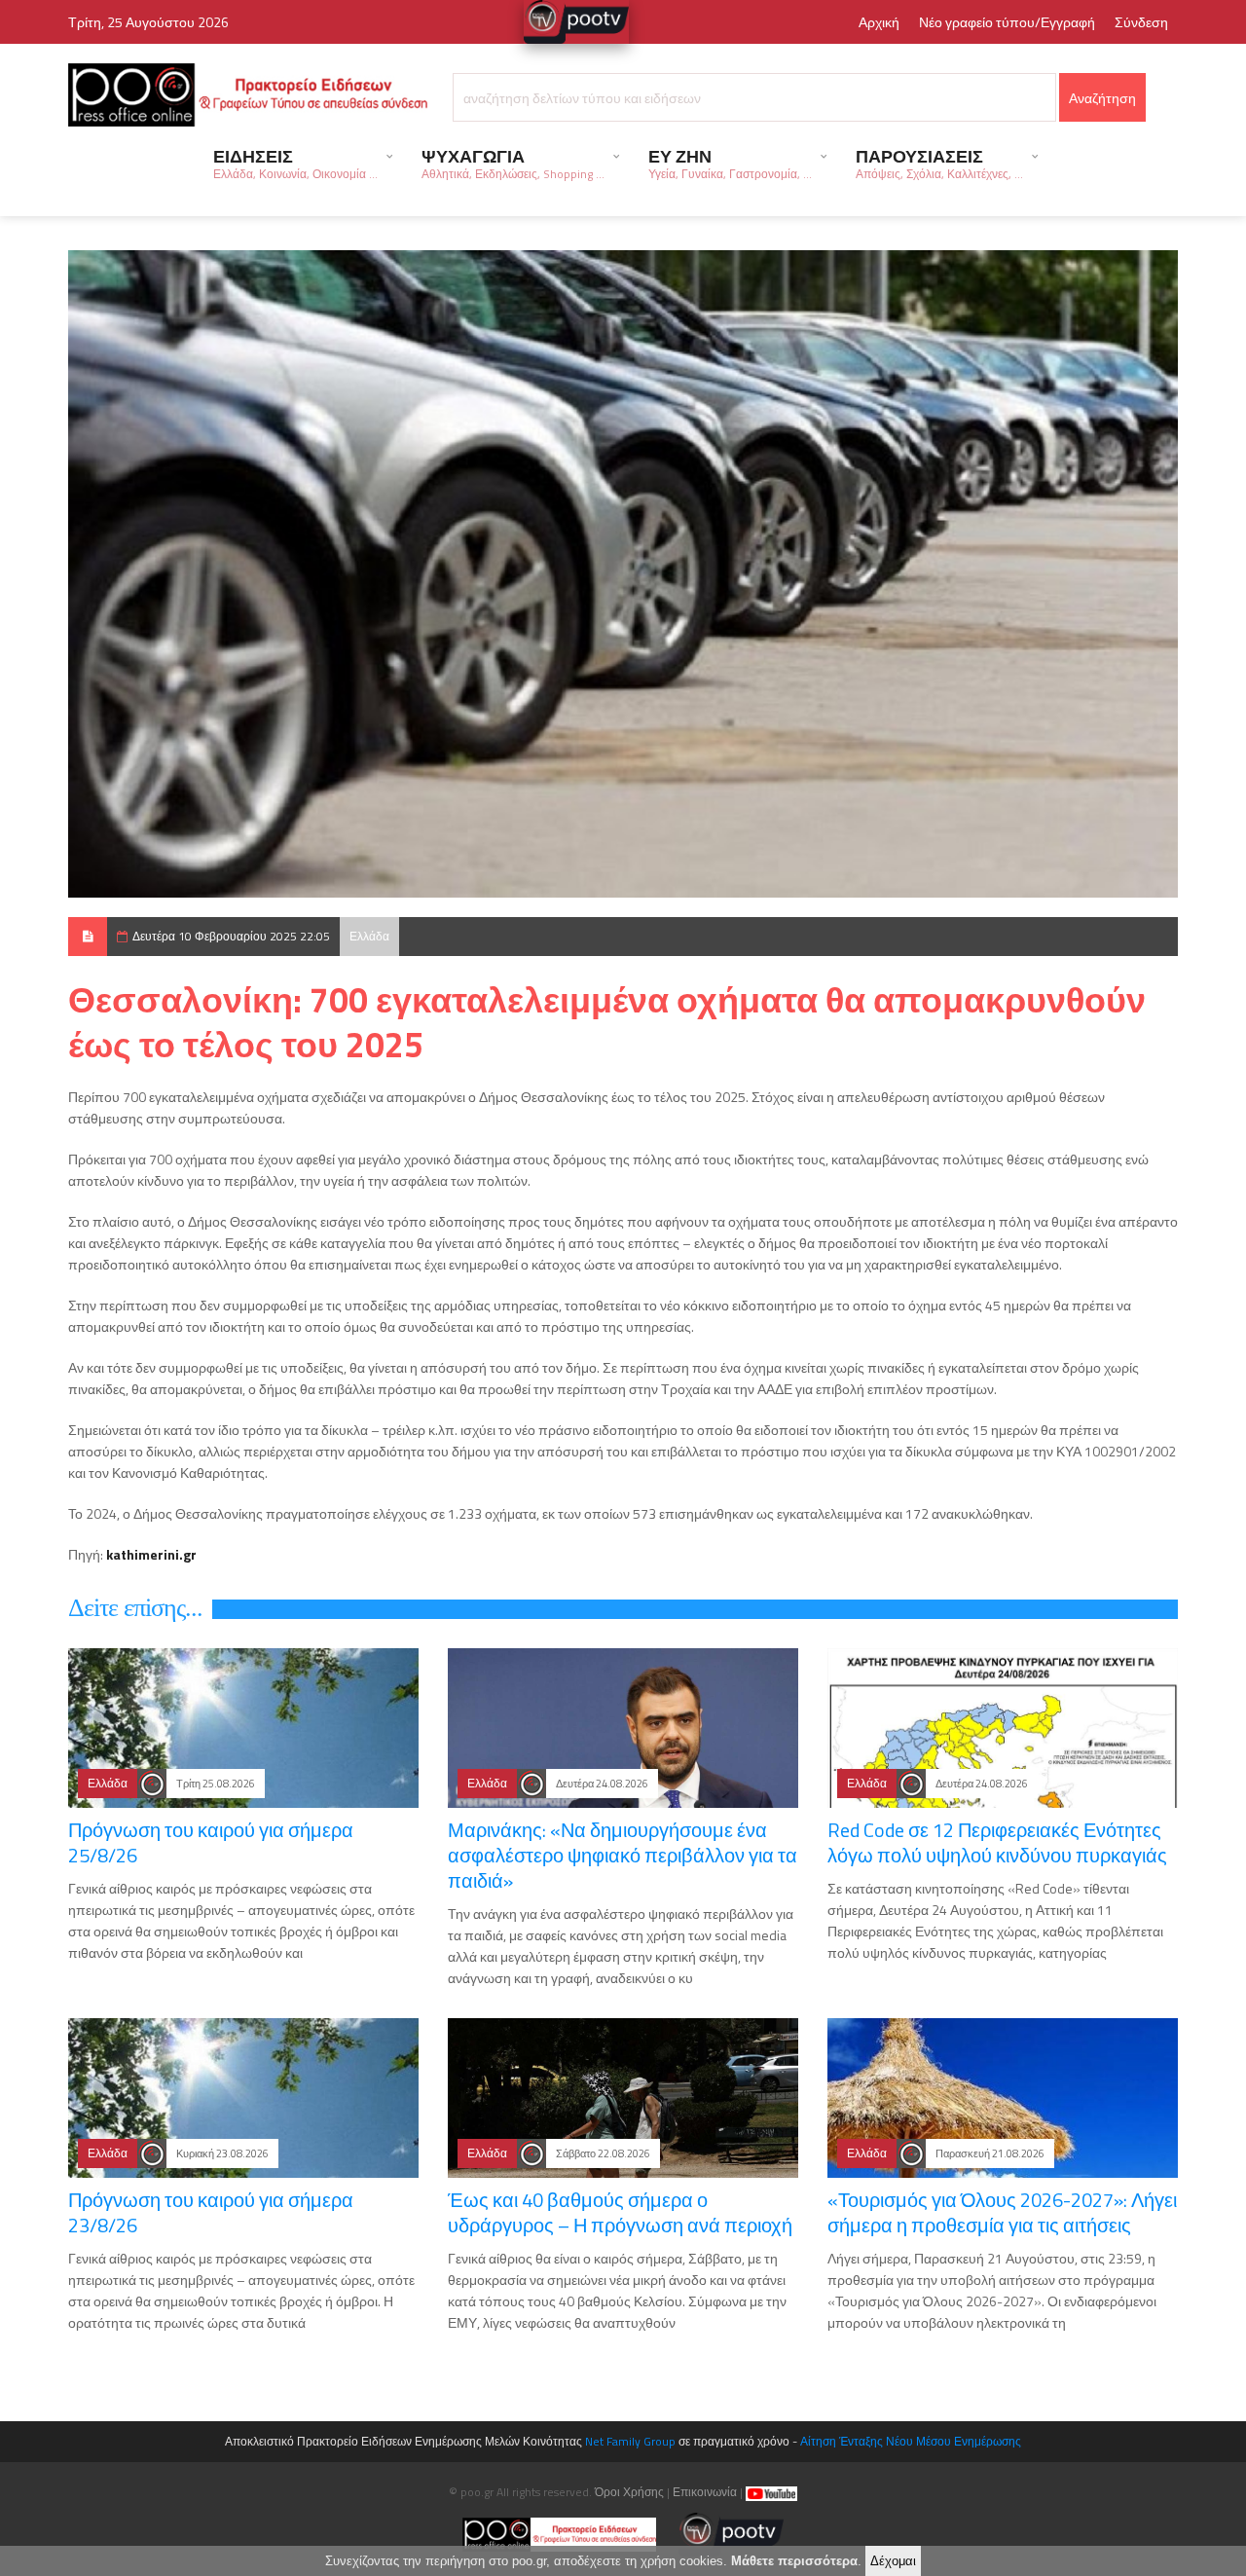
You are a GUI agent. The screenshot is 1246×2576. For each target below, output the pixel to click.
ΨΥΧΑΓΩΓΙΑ (513, 163)
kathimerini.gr (151, 1554)
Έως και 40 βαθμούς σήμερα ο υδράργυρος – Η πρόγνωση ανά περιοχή (620, 2212)
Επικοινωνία (705, 2492)
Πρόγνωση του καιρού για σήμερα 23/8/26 (211, 2212)
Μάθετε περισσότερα (794, 2561)
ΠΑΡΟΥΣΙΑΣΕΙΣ (939, 163)
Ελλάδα (369, 936)
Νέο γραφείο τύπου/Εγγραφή (1007, 22)
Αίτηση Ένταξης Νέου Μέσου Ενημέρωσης (911, 2441)
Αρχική (879, 22)
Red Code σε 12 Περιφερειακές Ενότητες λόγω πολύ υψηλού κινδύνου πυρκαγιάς (997, 1842)
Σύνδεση (1141, 22)
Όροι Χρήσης (629, 2492)
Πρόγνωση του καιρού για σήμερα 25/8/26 (211, 1842)
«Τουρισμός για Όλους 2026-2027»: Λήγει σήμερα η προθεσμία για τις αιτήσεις (1002, 2212)
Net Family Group (630, 2441)
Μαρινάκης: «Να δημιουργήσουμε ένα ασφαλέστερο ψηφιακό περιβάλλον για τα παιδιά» (623, 1855)
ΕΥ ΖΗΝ (730, 163)
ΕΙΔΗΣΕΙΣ (295, 163)
